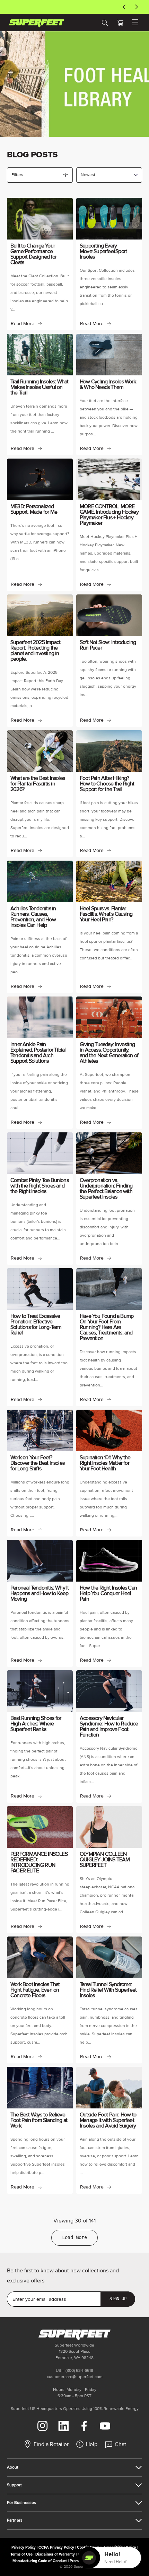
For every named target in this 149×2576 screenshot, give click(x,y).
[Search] (105, 23)
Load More (74, 2238)
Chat (120, 2444)
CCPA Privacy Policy (56, 2547)
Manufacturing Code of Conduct (40, 2561)
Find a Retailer (51, 2444)
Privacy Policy (24, 2547)
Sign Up (118, 2299)
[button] (120, 23)
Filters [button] (17, 175)
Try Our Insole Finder (71, 7)
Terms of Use (21, 2554)
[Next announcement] (137, 7)
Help (92, 2444)
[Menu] (135, 23)
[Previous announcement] (124, 7)
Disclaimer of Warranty (55, 2554)
